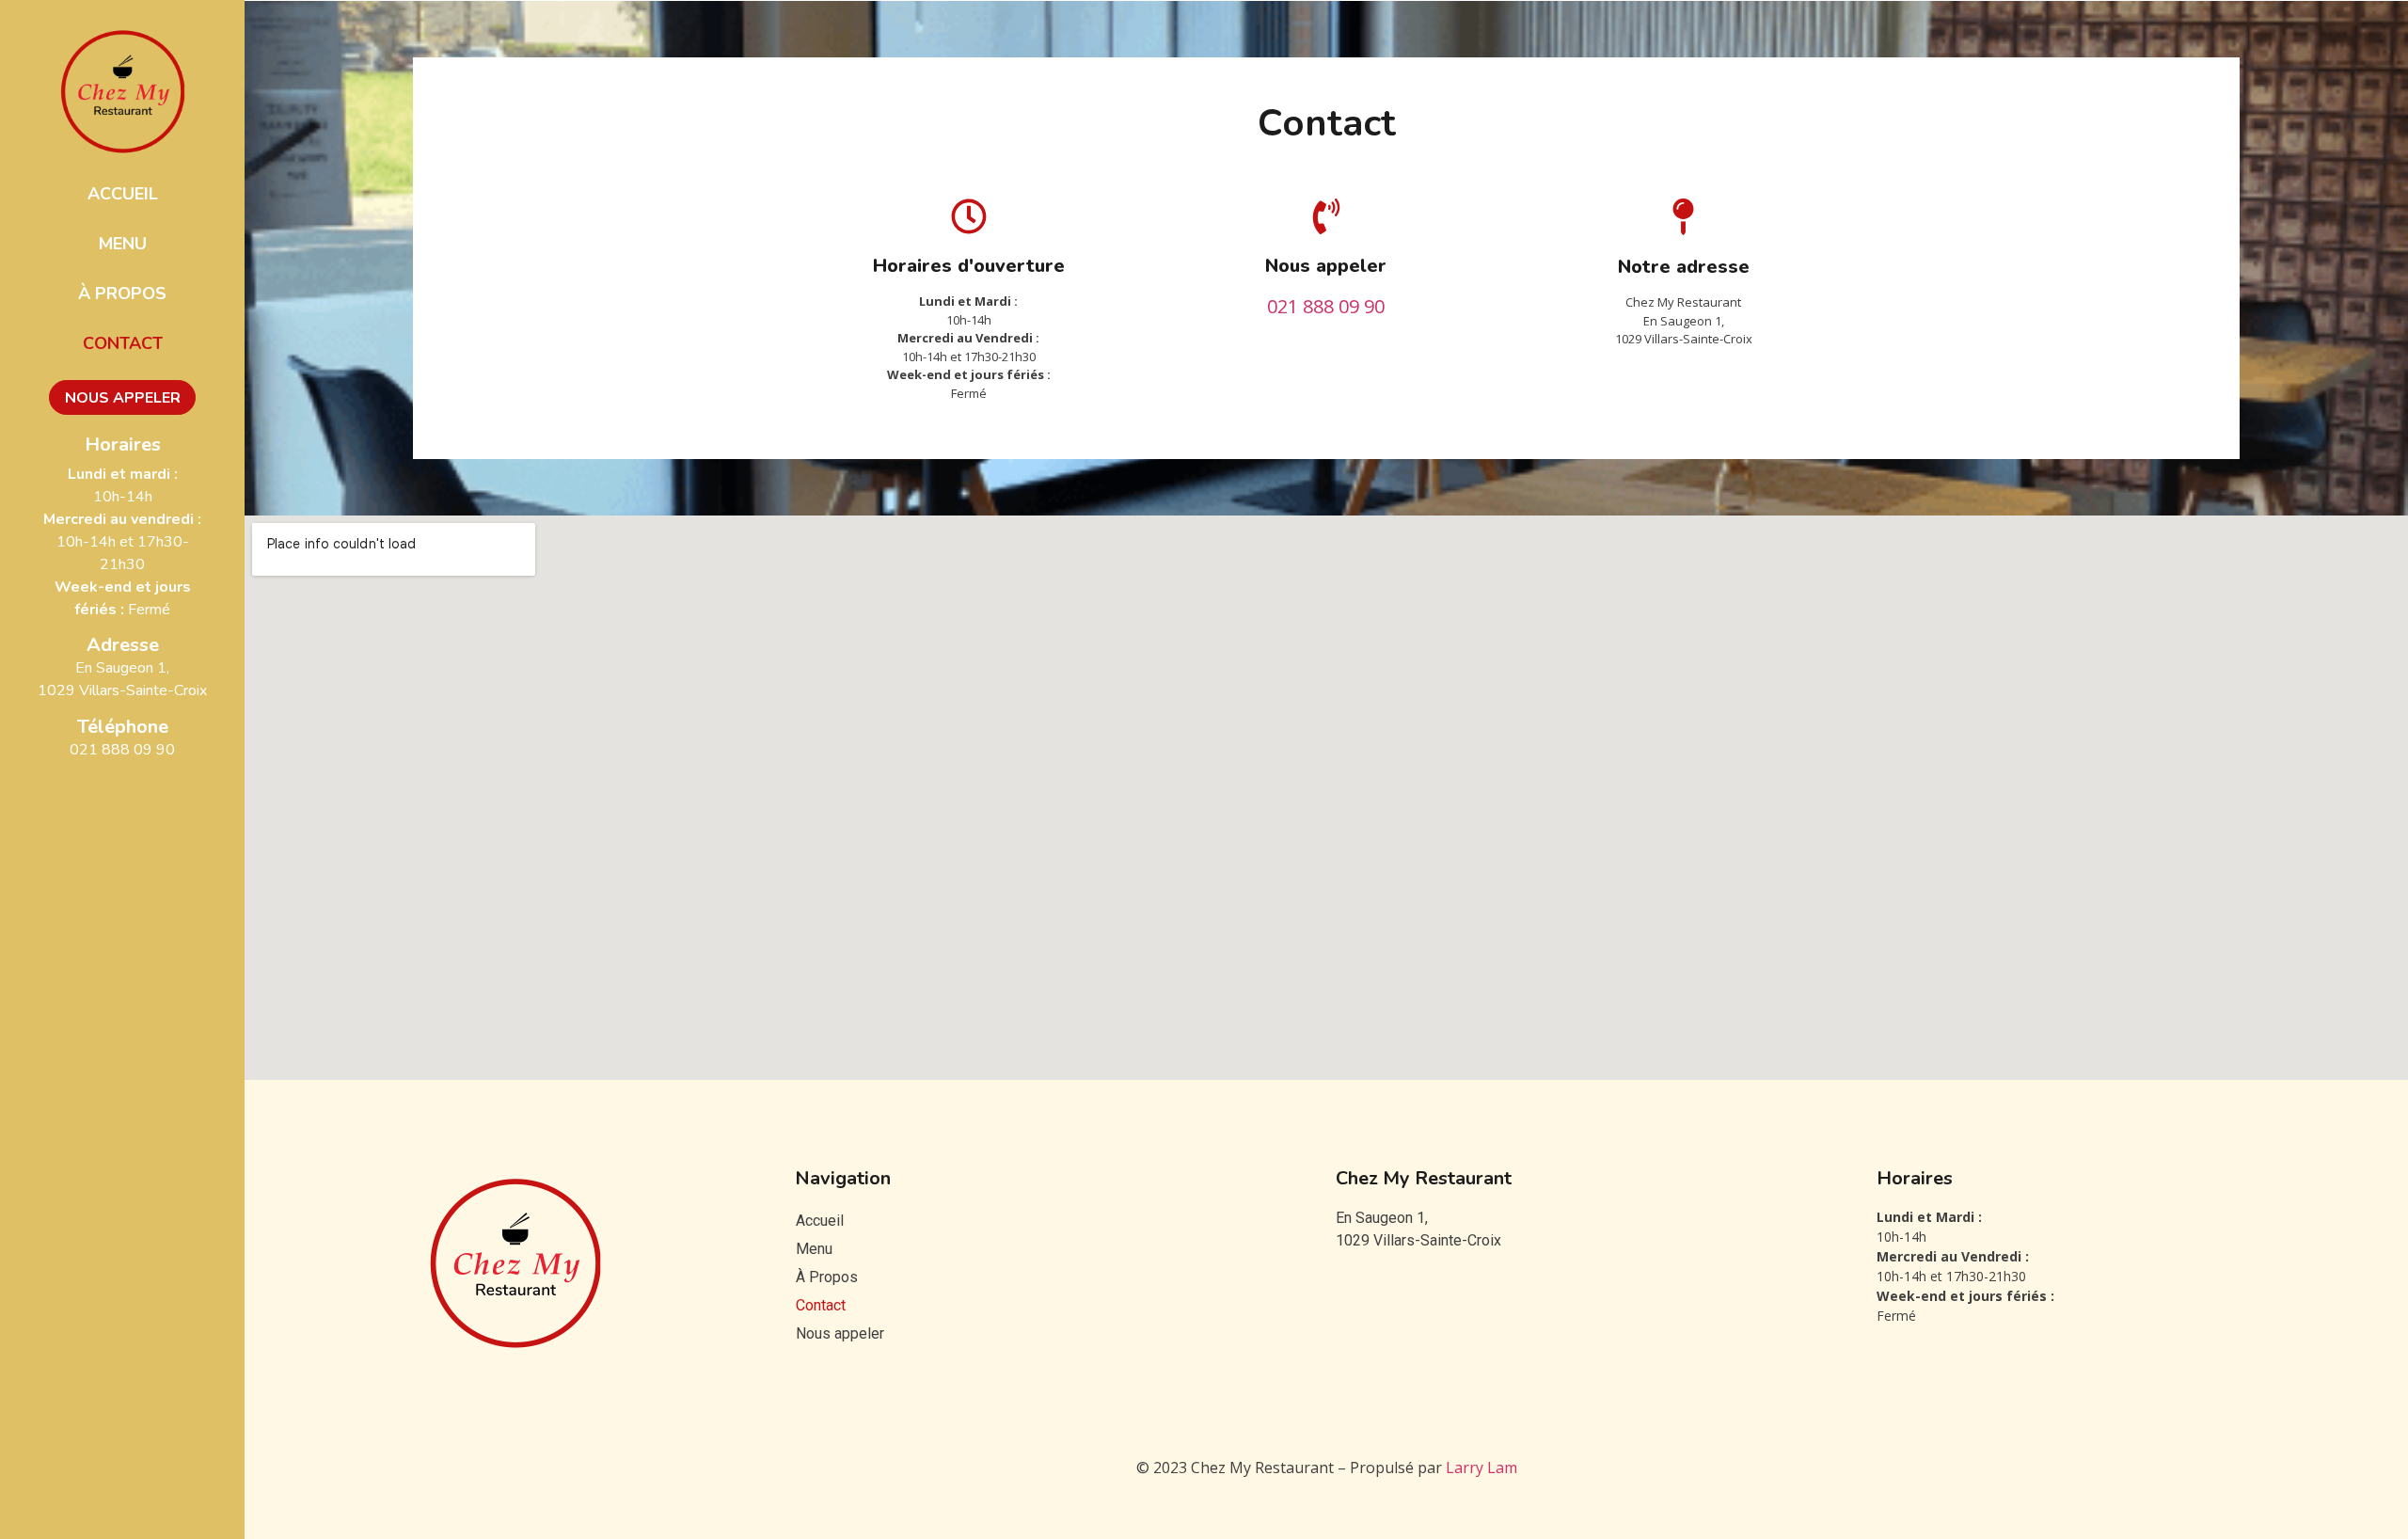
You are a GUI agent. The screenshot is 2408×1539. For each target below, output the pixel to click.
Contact (123, 343)
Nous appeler (123, 398)
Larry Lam (1481, 1468)
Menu (123, 244)
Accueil (123, 194)
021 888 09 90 (122, 750)
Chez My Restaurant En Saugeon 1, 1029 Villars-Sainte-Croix (1684, 320)
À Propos (122, 294)
